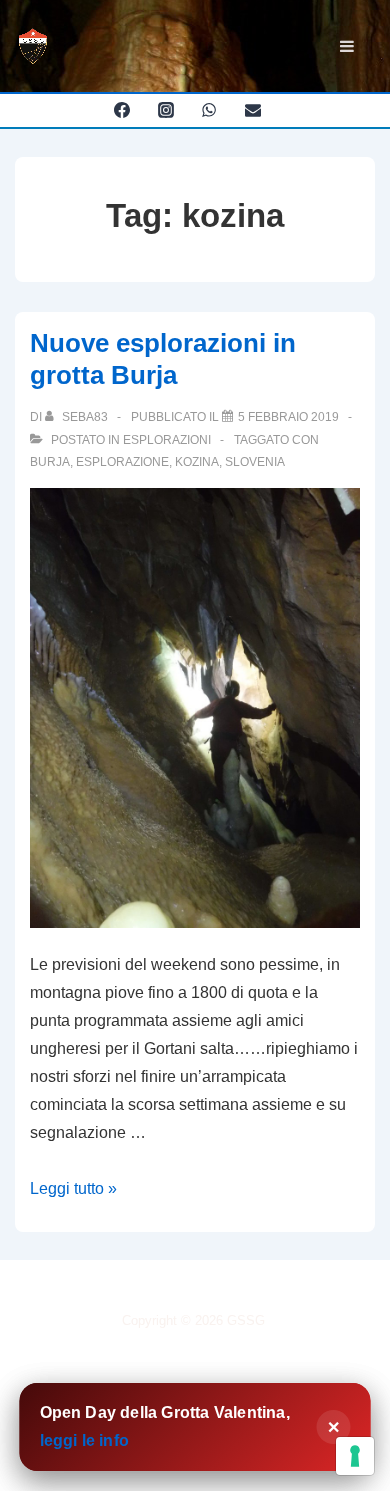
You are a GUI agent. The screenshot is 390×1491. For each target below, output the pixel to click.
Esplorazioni (167, 440)
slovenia (255, 462)
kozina (197, 462)
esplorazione (122, 462)
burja (50, 462)
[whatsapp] (209, 110)
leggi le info (85, 1440)
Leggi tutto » (73, 1188)
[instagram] (165, 110)
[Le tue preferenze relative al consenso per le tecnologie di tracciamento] (355, 1456)
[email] (253, 110)
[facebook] (121, 110)
